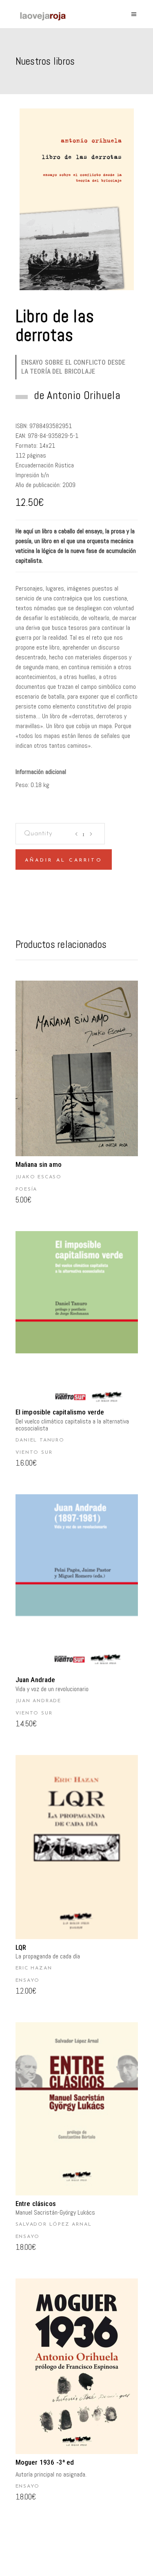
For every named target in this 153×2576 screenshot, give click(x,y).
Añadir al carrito (64, 860)
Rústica (64, 465)
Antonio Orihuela (83, 395)
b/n (45, 475)
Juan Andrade (35, 1680)
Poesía (27, 1189)
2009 (69, 485)
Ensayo (28, 1980)
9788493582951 (51, 426)
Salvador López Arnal (54, 2224)
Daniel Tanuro (40, 1440)
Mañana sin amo (39, 1164)
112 (20, 455)
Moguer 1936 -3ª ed (45, 2462)
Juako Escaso (39, 1177)
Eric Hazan (34, 1968)
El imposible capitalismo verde (60, 1412)
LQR (21, 1947)
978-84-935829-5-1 (53, 436)
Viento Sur (34, 1453)
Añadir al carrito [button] (76, 1069)
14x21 (47, 445)
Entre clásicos (36, 2204)
